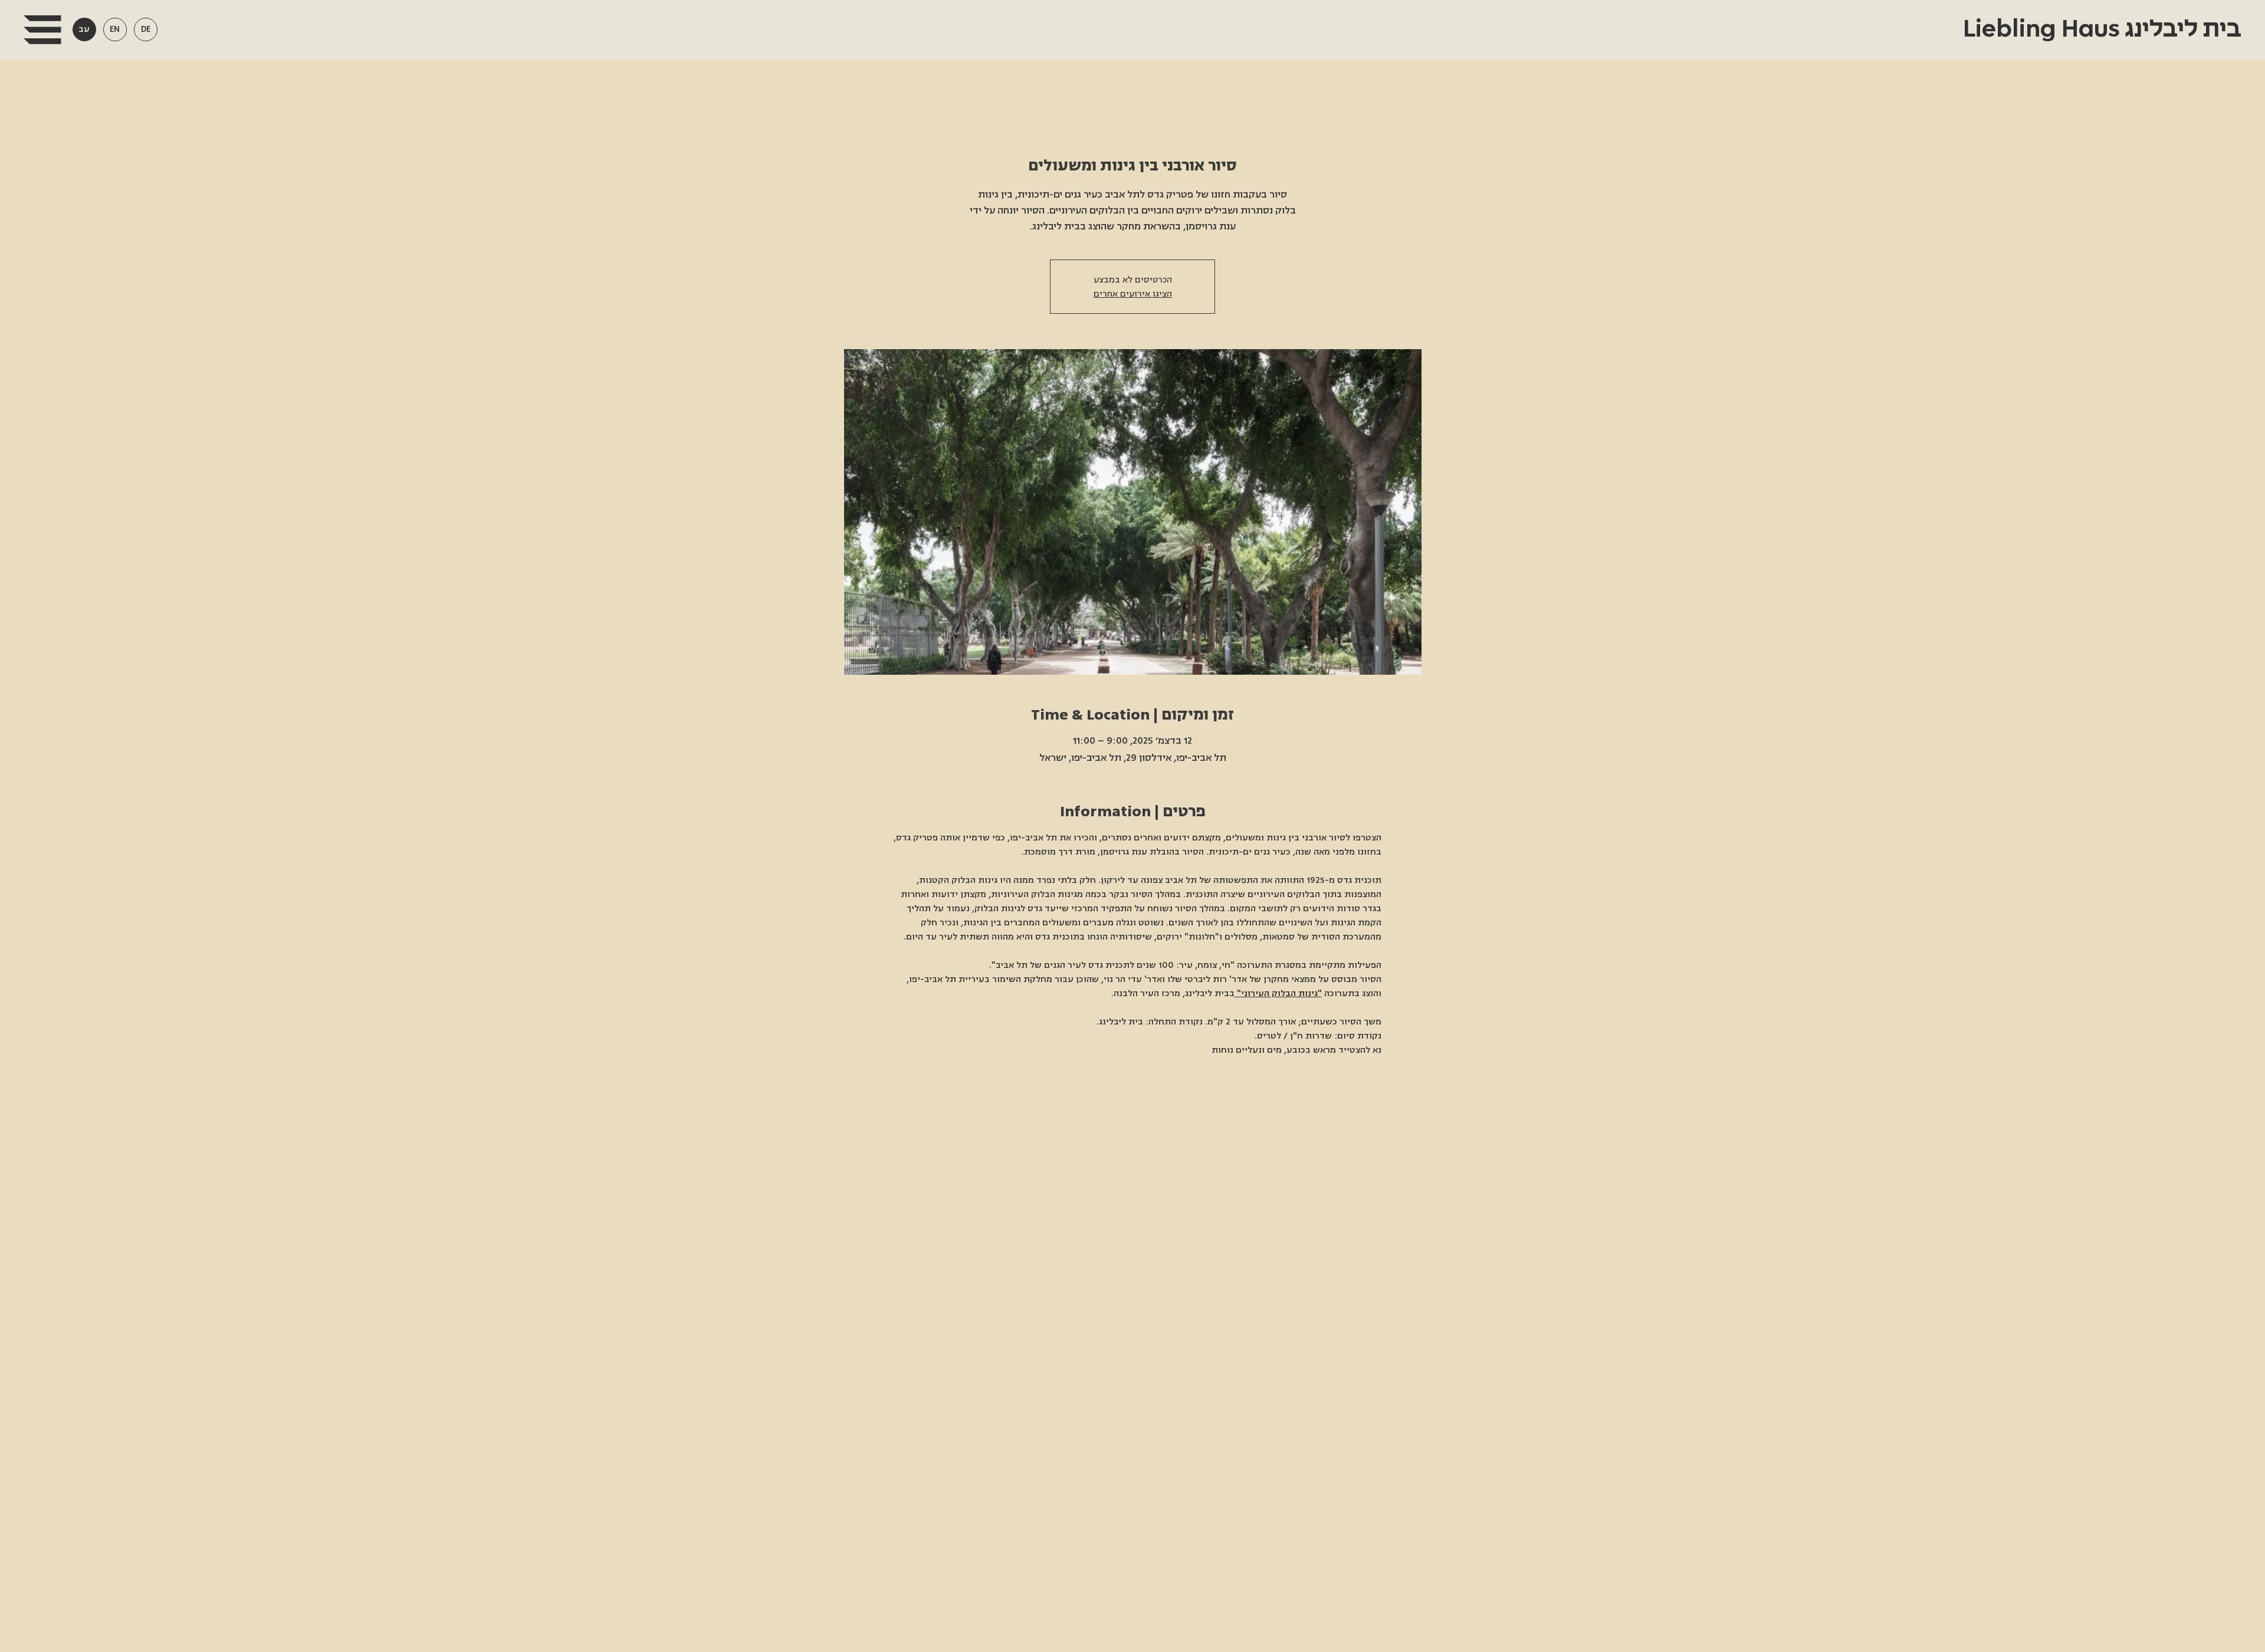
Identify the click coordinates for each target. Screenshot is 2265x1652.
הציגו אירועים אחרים (1133, 294)
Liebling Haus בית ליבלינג (2100, 29)
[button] (42, 30)
